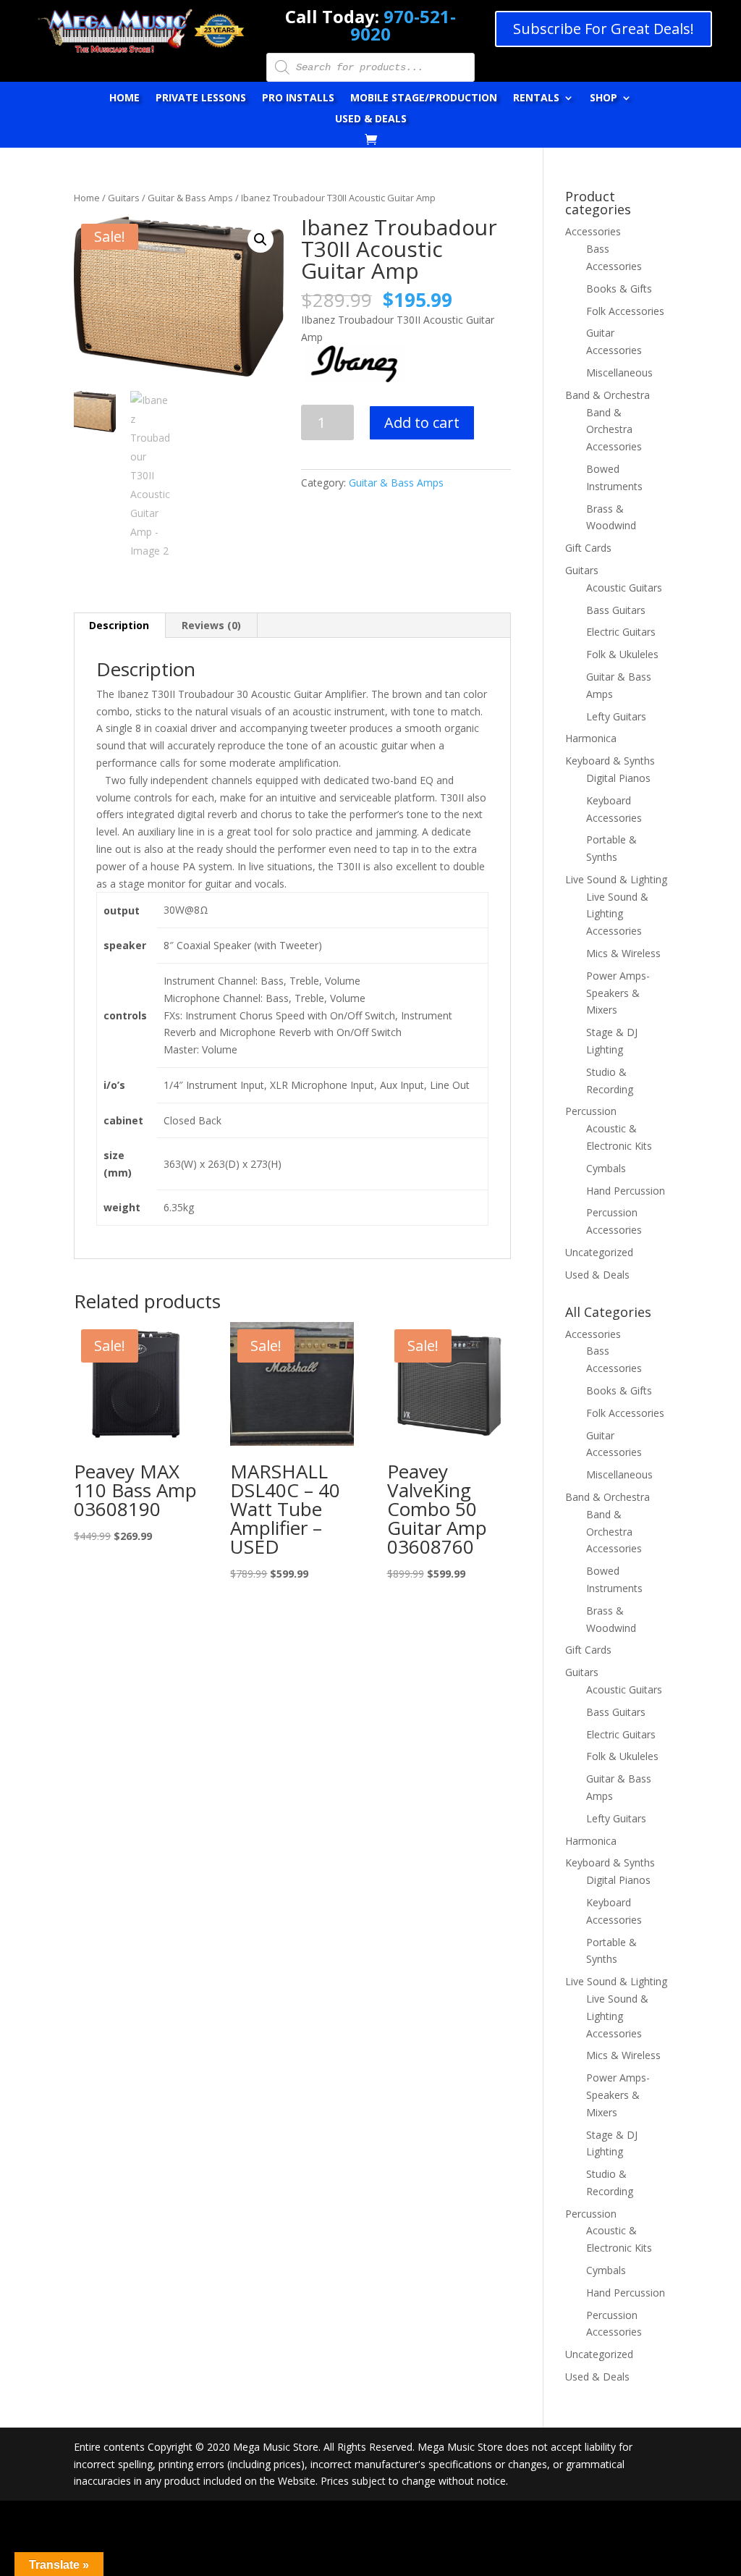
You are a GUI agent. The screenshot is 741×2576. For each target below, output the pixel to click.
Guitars (124, 198)
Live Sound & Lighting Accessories (617, 914)
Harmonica (591, 738)
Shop (604, 98)
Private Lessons (201, 98)
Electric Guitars (621, 632)
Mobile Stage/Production (424, 98)
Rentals (536, 98)
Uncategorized (599, 1252)
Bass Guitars (616, 610)
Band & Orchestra (607, 395)
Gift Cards (588, 548)
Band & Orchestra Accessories (614, 430)
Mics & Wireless (623, 953)
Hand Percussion (626, 1191)
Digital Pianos (618, 778)
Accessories (593, 231)
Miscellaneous (619, 372)
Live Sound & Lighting (616, 879)
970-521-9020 (403, 25)
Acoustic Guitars (624, 588)
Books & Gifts (619, 289)
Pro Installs (298, 98)
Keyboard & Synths (610, 761)
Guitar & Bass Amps (190, 198)
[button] (261, 240)
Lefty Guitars (616, 716)
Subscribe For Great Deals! (604, 29)
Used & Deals (371, 119)
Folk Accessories (625, 311)
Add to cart (422, 422)
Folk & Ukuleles (622, 654)
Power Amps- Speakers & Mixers (618, 993)
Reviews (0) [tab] (211, 625)
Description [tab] (119, 625)
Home (124, 98)
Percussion (591, 1111)
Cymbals (606, 1168)
